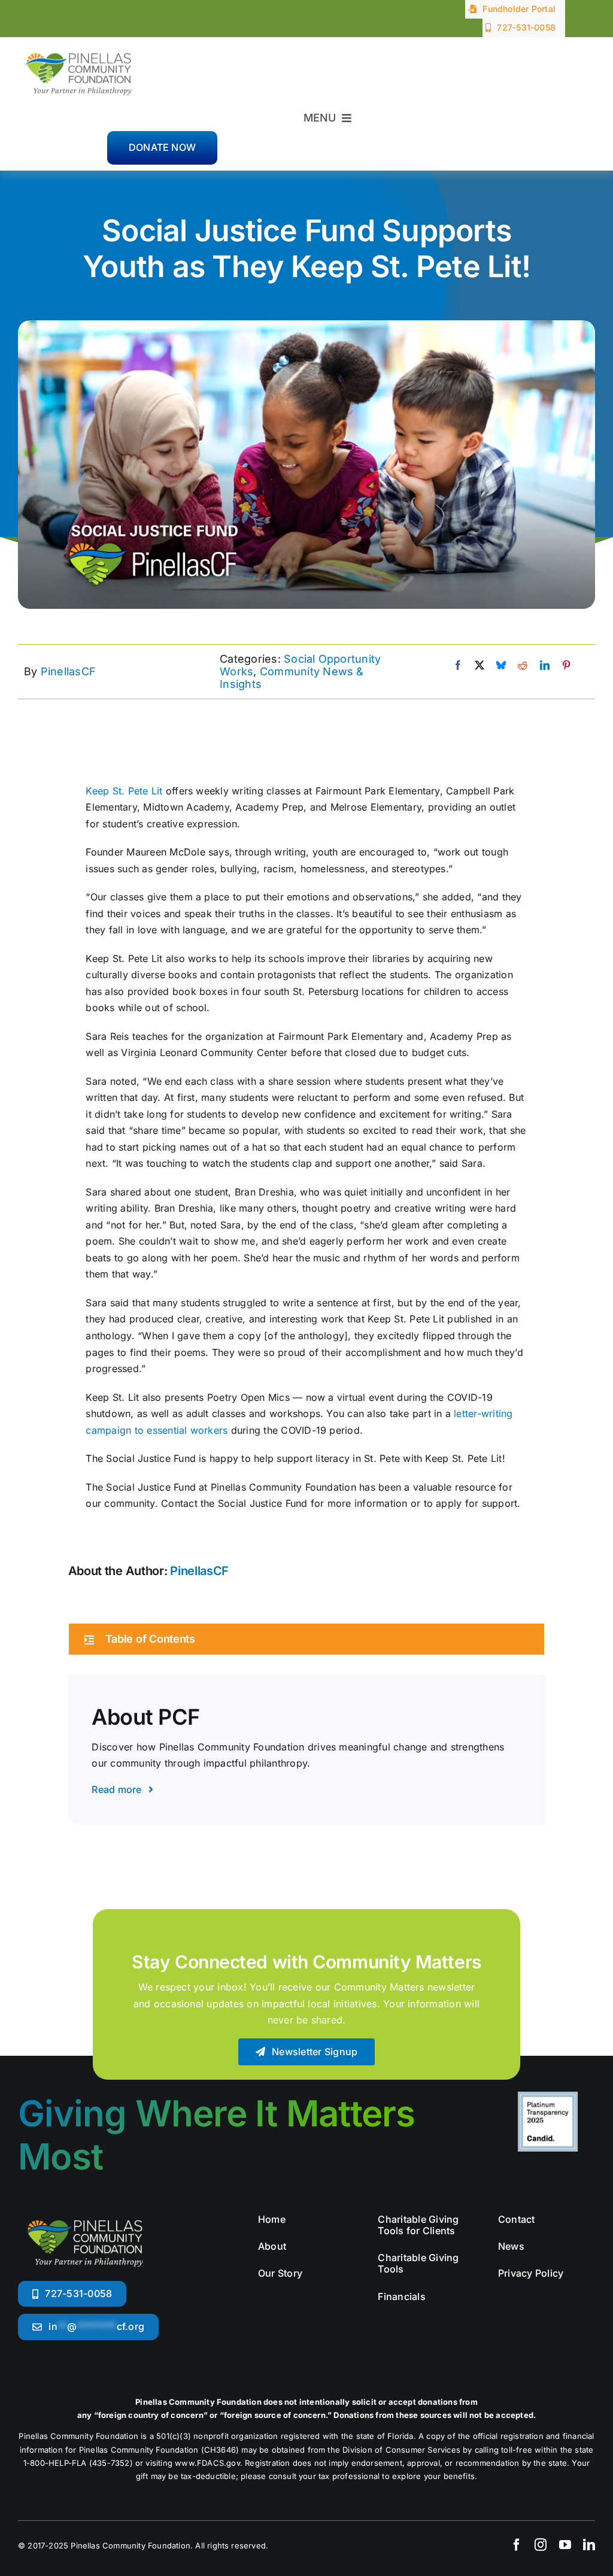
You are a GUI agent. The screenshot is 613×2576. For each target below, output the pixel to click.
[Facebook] (458, 666)
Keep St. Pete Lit (124, 791)
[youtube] (565, 2545)
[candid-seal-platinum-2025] (548, 2096)
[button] (307, 1639)
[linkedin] (589, 2545)
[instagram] (541, 2545)
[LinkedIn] (545, 666)
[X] (480, 666)
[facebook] (517, 2545)
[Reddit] (523, 666)
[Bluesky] (501, 666)
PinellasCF (68, 671)
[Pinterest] (566, 666)
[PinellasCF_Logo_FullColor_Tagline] (78, 48)
